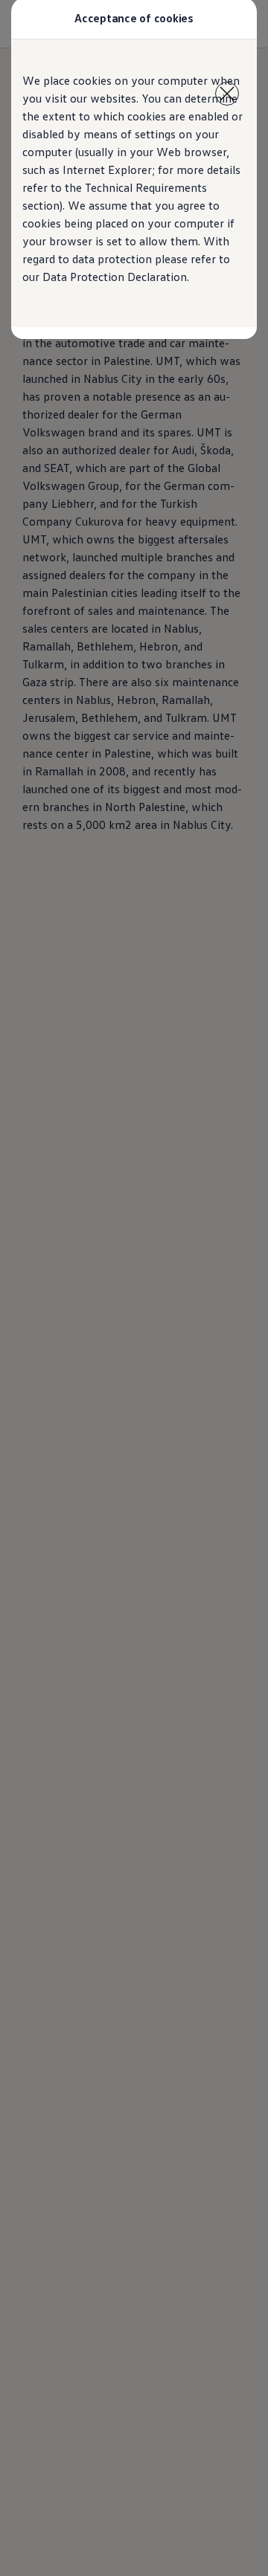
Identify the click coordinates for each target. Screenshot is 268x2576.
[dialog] (134, 1288)
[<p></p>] (227, 94)
